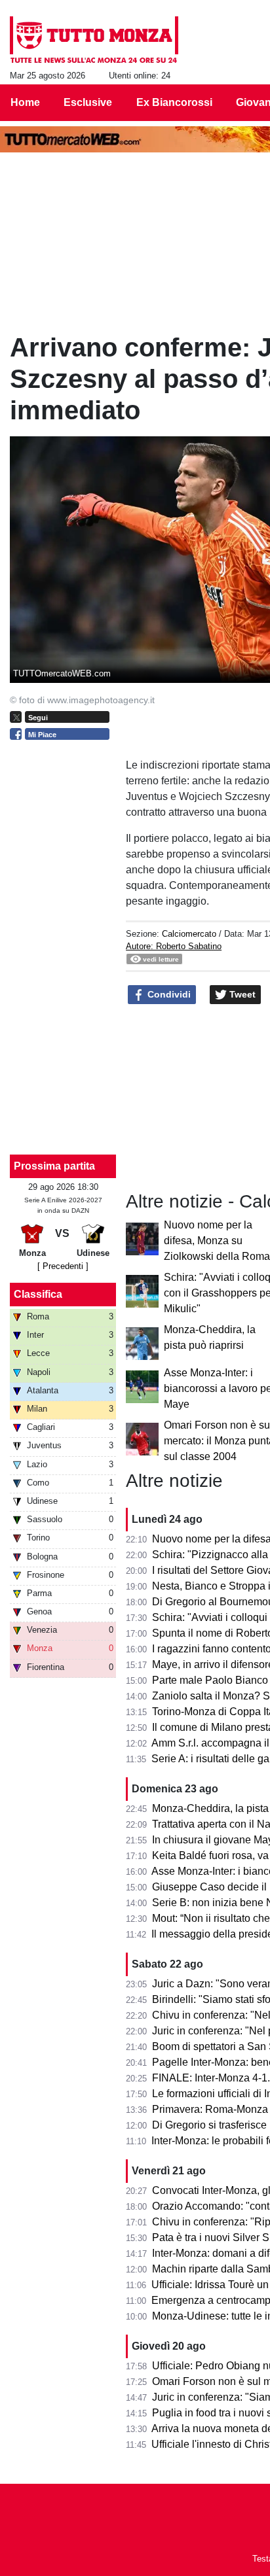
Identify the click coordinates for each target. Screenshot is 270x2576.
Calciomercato (189, 934)
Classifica (38, 1294)
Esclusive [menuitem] (88, 102)
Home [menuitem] (25, 102)
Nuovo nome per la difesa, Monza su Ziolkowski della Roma (217, 1241)
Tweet (241, 994)
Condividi (168, 994)
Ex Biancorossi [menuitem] (174, 102)
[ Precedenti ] (63, 1266)
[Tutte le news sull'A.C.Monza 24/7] (94, 40)
